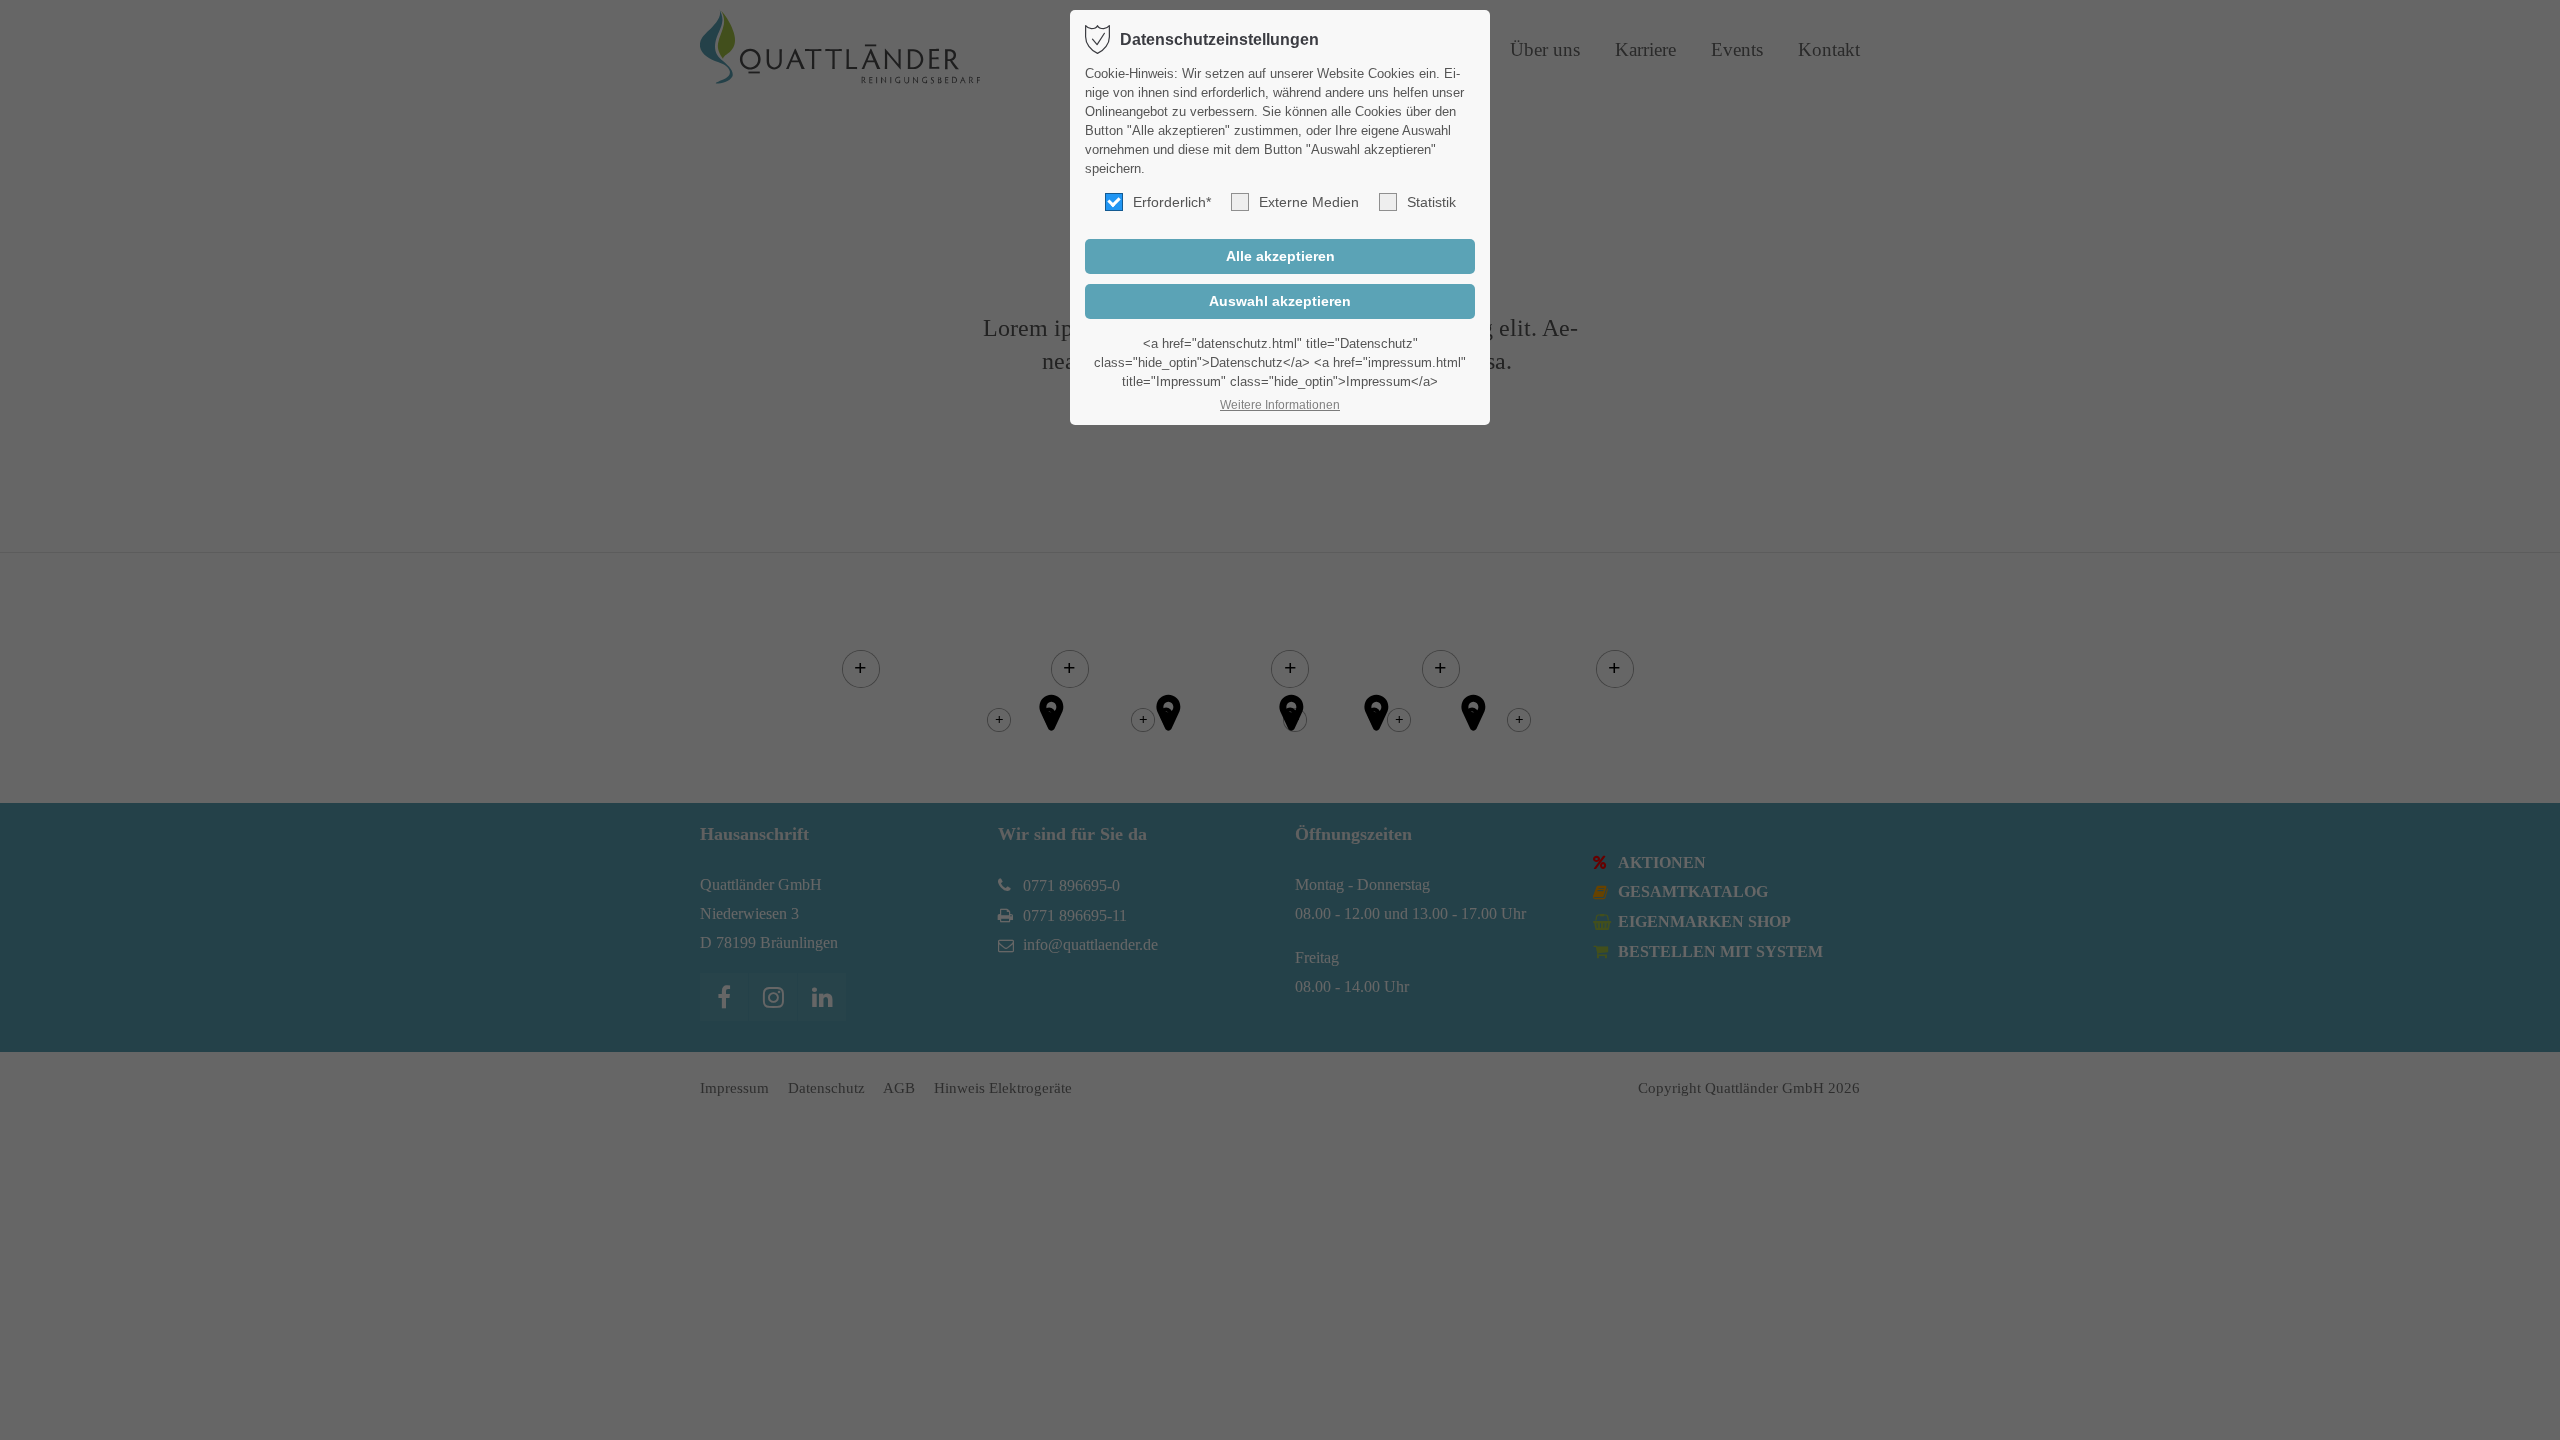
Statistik (1431, 202)
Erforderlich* (1172, 202)
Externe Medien (1309, 202)
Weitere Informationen (1280, 405)
